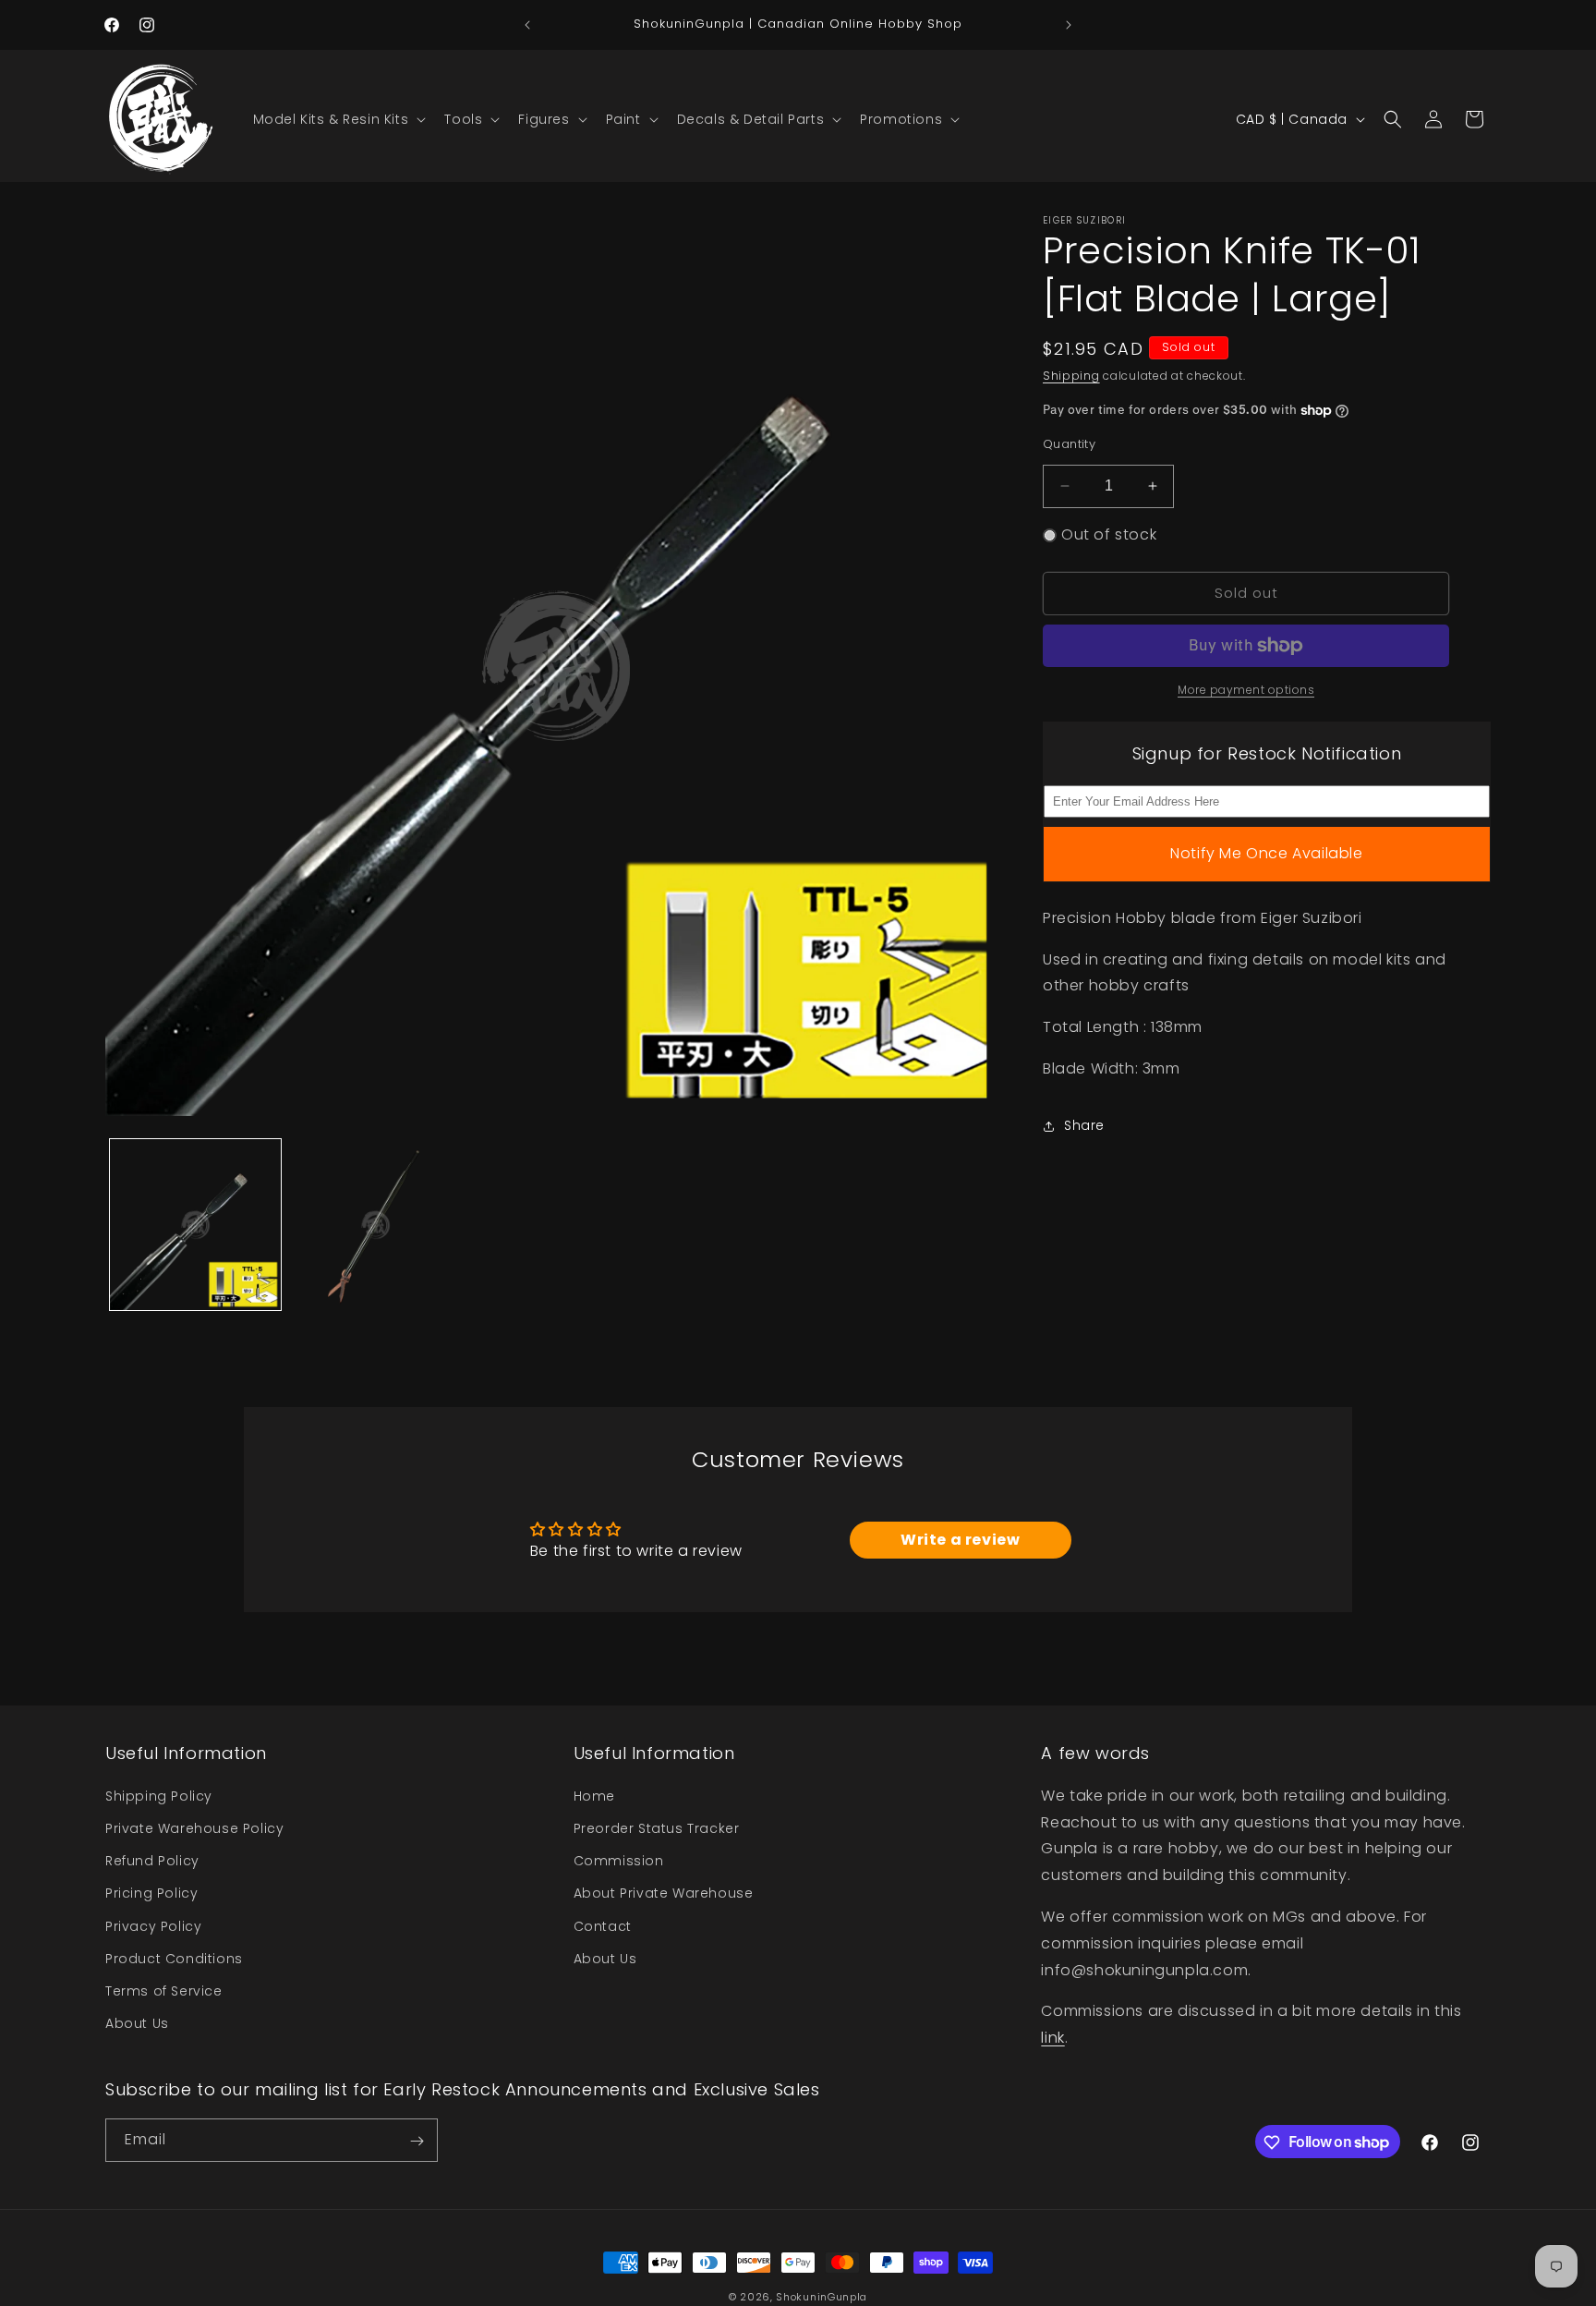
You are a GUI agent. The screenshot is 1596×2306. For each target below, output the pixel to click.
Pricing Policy (151, 1893)
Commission (619, 1860)
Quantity (1069, 444)
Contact (603, 1925)
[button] (338, 119)
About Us (137, 2022)
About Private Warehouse (664, 1893)
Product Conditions (174, 1958)
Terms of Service (164, 1990)
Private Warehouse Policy (194, 1827)
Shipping (1071, 376)
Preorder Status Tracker (657, 1827)
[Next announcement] (1069, 25)
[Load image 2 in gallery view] (375, 1225)
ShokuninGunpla (822, 2297)
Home (594, 1795)
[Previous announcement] (527, 25)
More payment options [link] (1246, 690)
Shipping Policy (159, 1795)
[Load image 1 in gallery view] (195, 1225)
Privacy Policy (153, 1925)
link (1052, 2037)
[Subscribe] (417, 2141)
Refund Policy (152, 1860)
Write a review (960, 1540)
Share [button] (1084, 1125)
